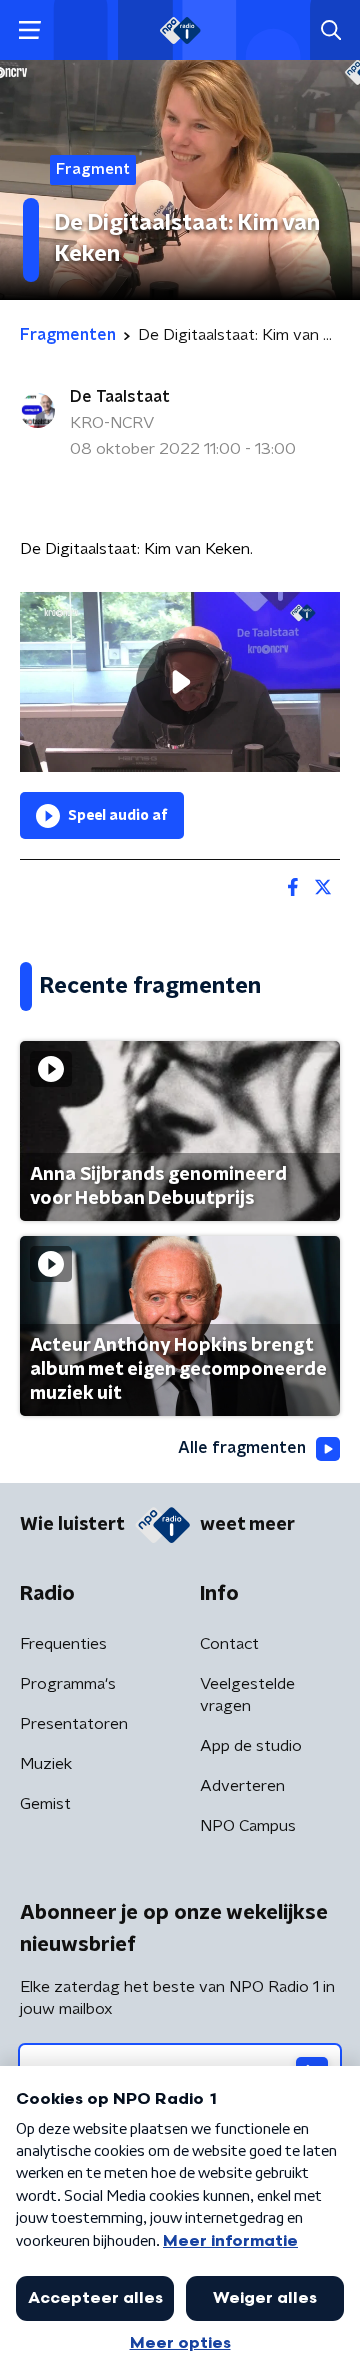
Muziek (46, 1764)
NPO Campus (248, 1826)
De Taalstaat (120, 397)
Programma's (68, 1684)
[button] (29, 30)
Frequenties (63, 1644)
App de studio (251, 1746)
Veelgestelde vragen (247, 1695)
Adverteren (242, 1786)
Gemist (45, 1804)
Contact (229, 1644)
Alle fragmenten (242, 1448)
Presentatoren (74, 1724)
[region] (180, 682)
